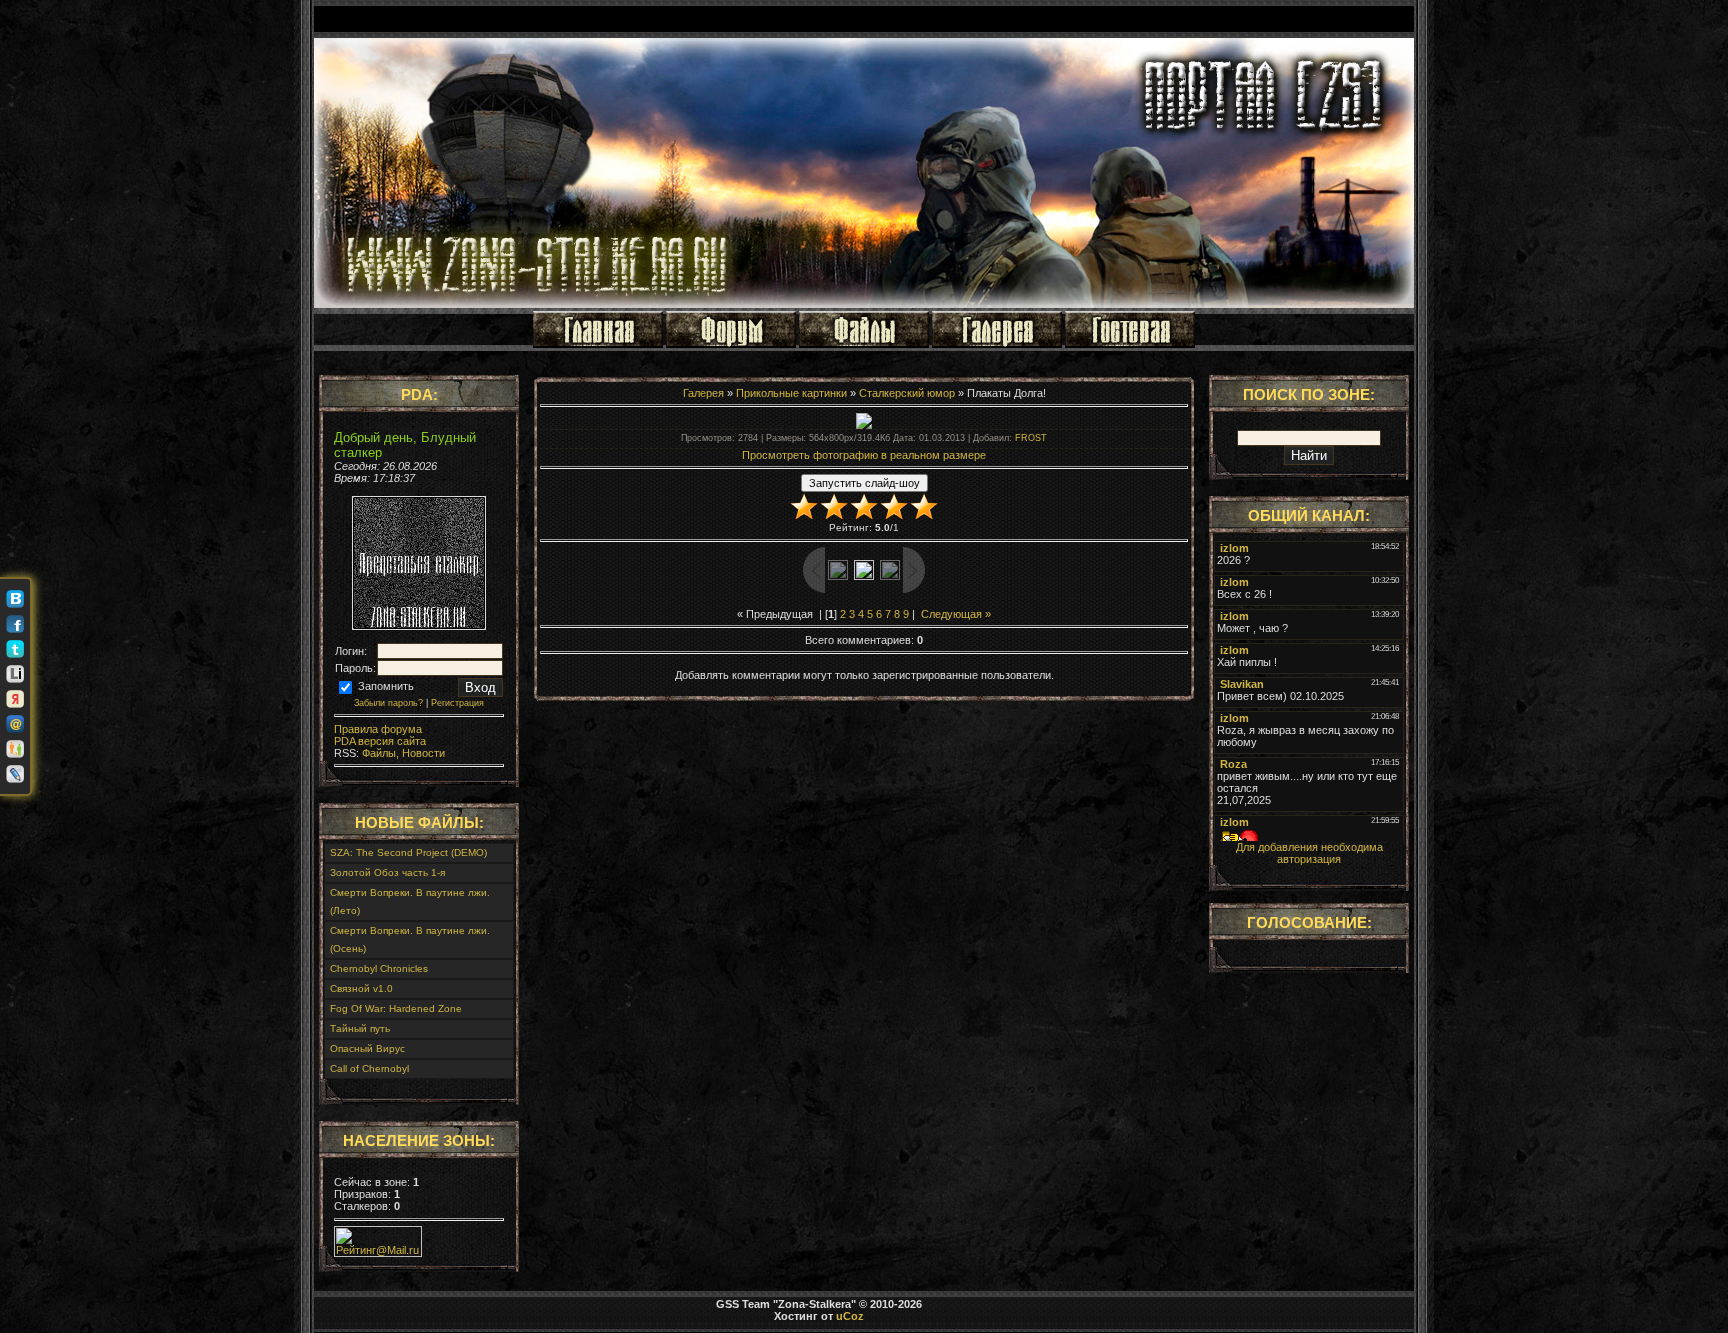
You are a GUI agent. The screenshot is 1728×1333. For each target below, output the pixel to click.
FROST (1031, 438)
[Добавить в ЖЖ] (15, 774)
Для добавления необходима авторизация (1309, 853)
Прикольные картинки (791, 393)
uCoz (850, 1316)
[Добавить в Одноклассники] (15, 749)
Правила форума (378, 729)
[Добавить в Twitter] (15, 649)
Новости (422, 753)
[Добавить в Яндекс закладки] (15, 699)
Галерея (703, 393)
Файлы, (379, 753)
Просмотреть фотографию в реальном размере (864, 455)
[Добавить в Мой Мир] (15, 724)
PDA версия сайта (380, 741)
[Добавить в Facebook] (15, 624)
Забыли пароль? (388, 703)
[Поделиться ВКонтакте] (15, 599)
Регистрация (457, 703)
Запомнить (384, 686)
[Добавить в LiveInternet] (15, 674)
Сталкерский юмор (907, 393)
